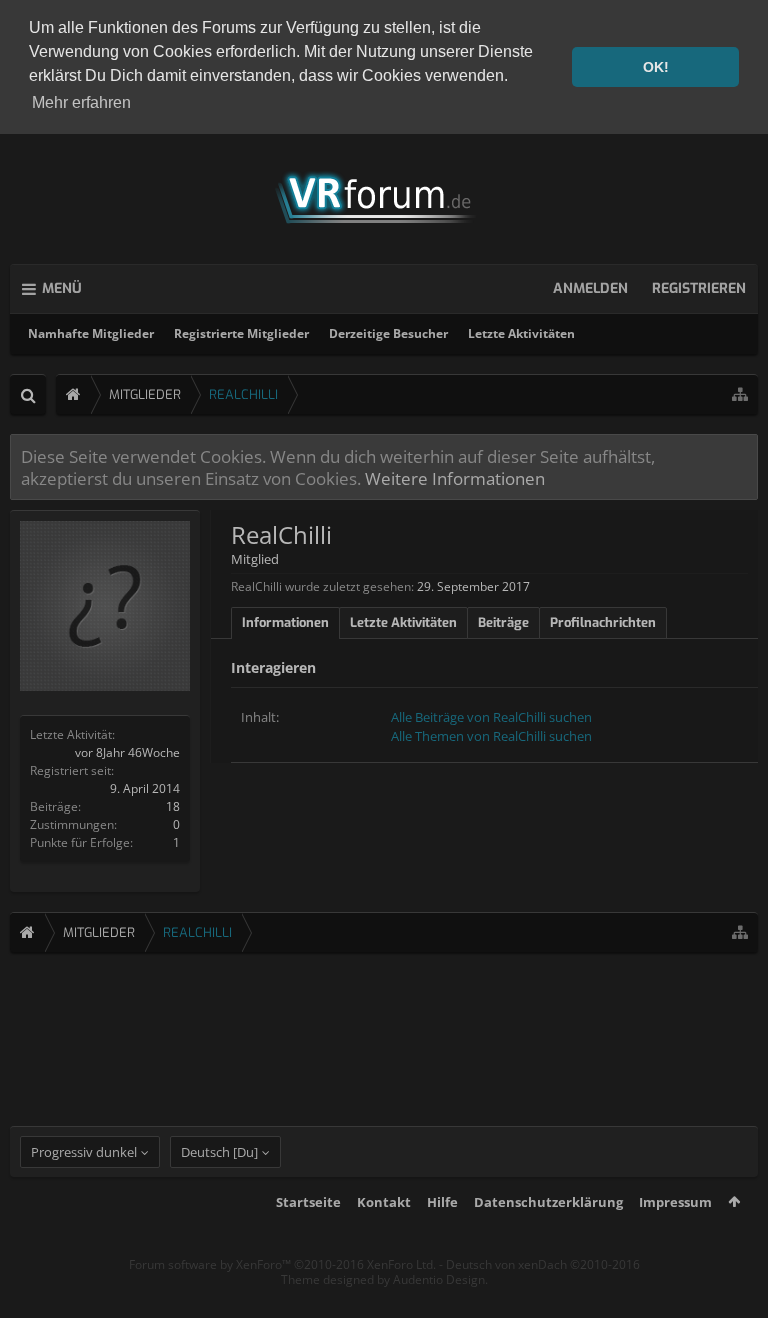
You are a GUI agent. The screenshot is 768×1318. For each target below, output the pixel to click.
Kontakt (384, 1202)
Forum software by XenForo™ (282, 1264)
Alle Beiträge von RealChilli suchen (491, 717)
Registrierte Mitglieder (241, 333)
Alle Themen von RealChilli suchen (491, 736)
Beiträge (503, 622)
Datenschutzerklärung (548, 1202)
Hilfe (442, 1202)
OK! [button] (656, 67)
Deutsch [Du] (219, 1152)
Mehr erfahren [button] (81, 102)
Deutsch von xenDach (543, 1264)
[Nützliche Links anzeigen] (740, 394)
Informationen (285, 622)
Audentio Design (439, 1279)
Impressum (675, 1202)
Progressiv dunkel (84, 1152)
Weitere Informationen (455, 478)
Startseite (308, 1202)
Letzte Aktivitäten (521, 333)
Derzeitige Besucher (388, 333)
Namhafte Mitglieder (91, 333)
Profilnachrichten (603, 622)
